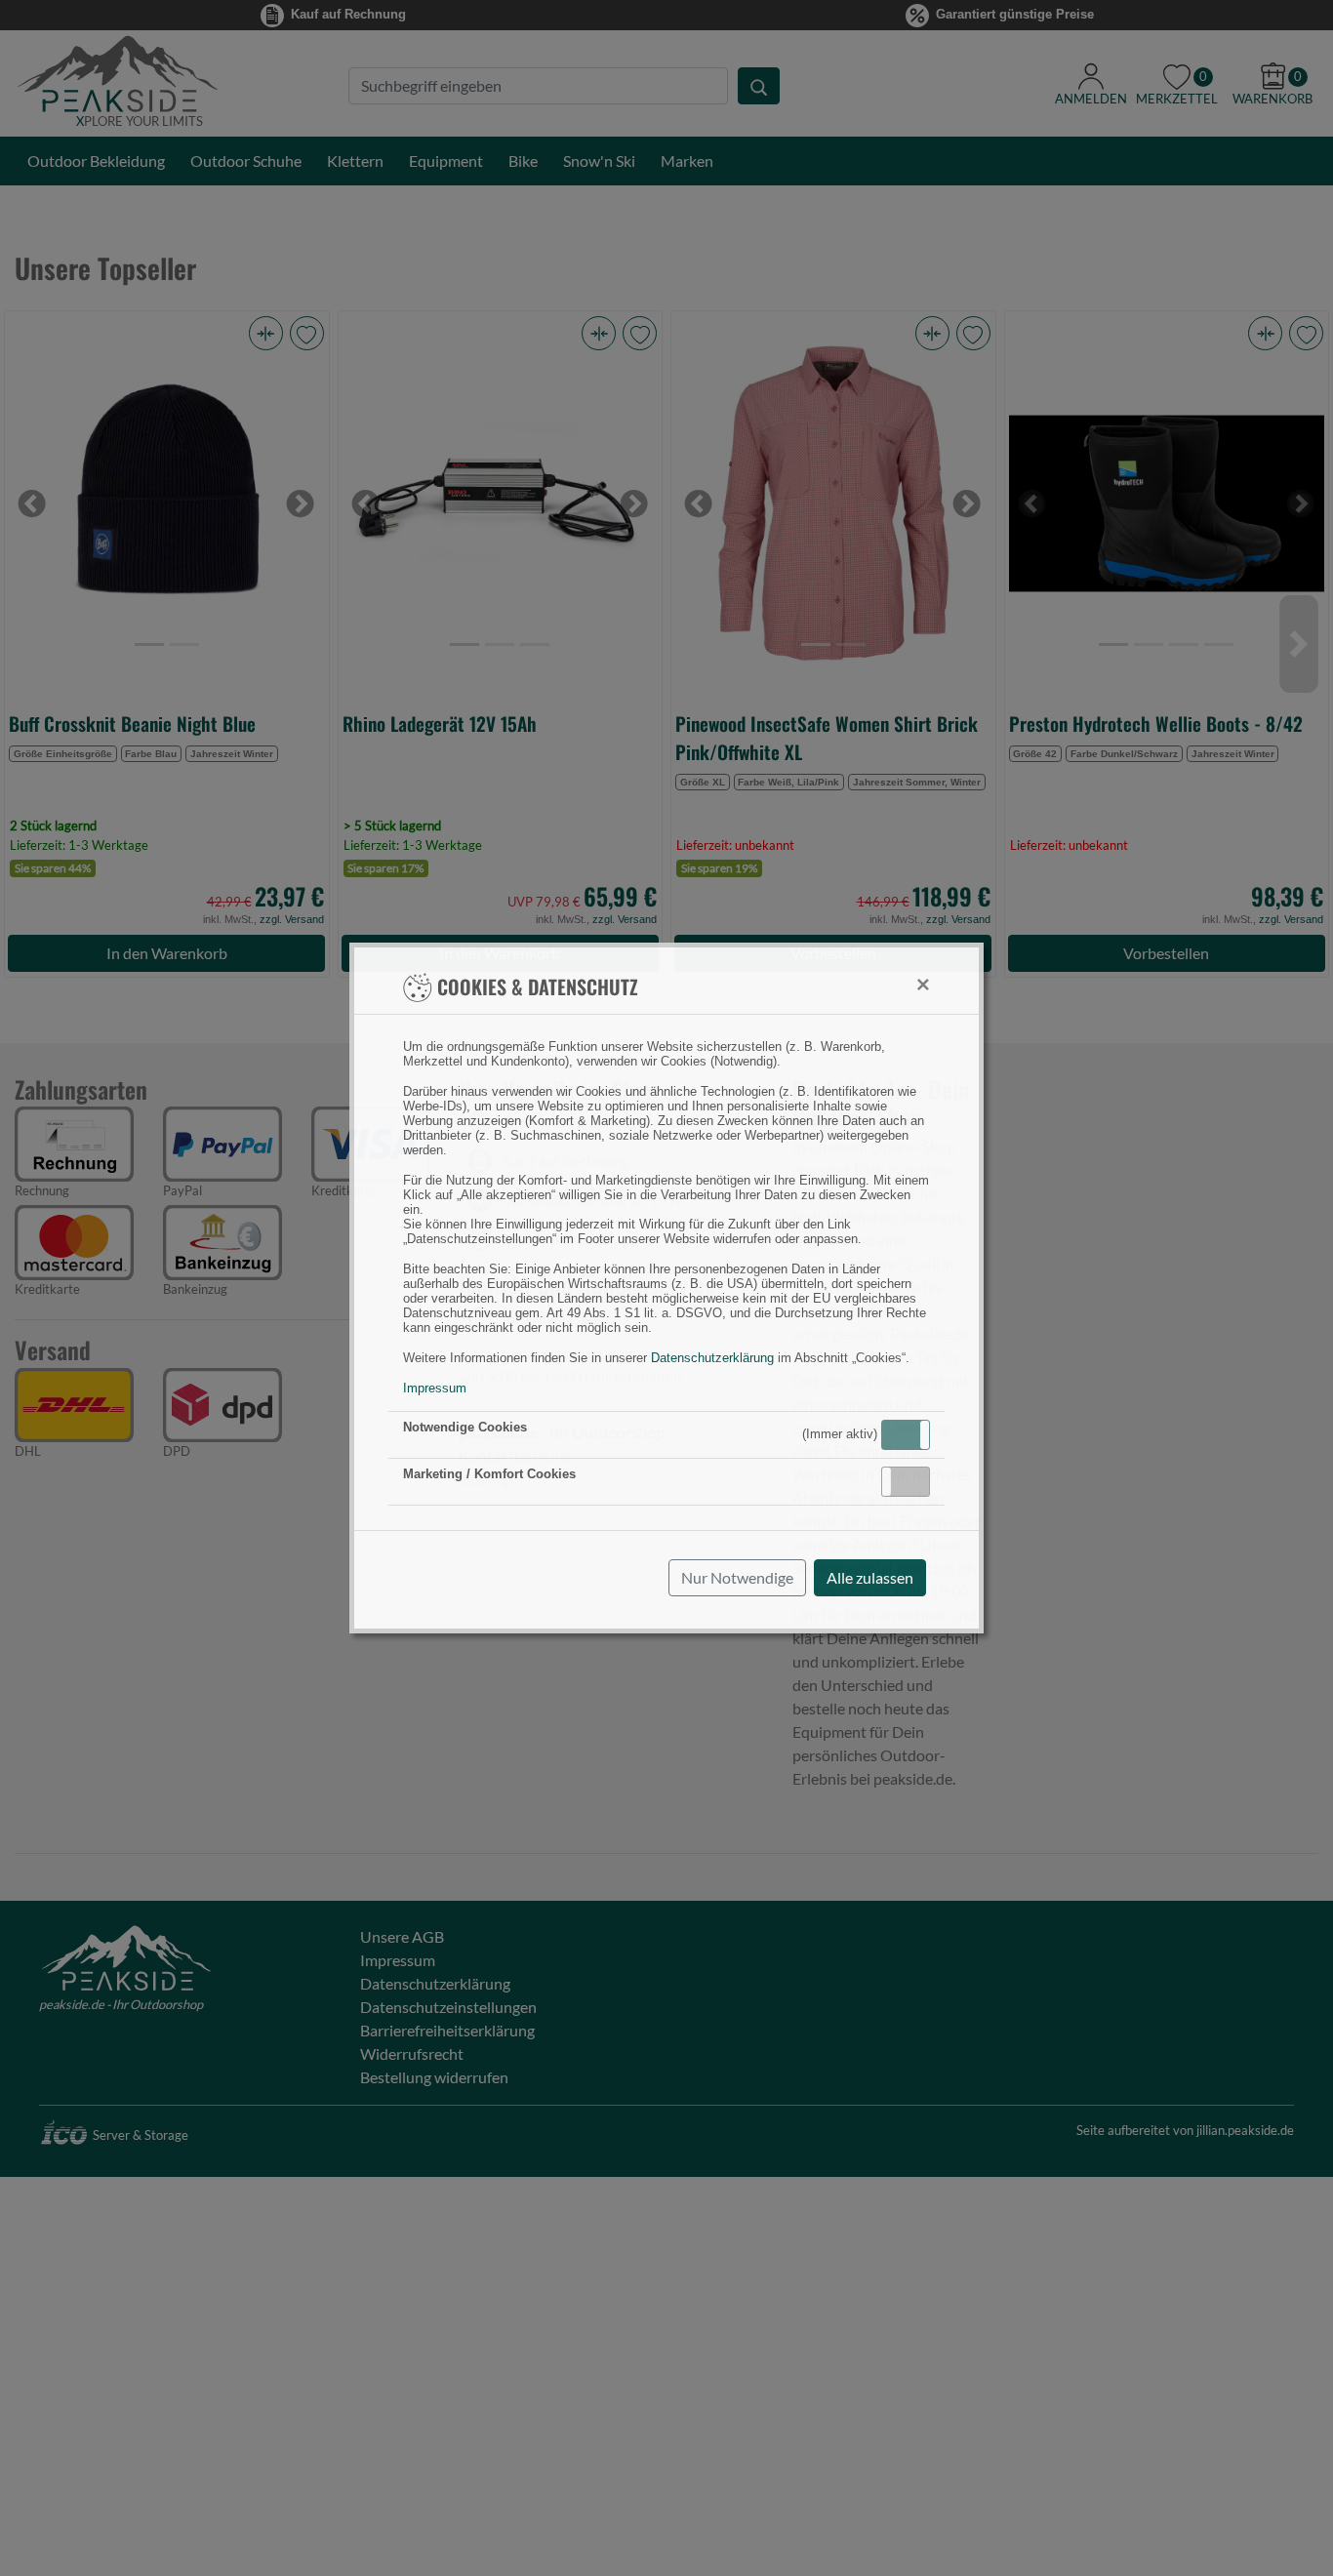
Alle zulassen (870, 1577)
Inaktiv (913, 1481)
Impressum (435, 1388)
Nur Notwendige (737, 1577)
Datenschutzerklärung (712, 1358)
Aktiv (905, 1434)
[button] (906, 1435)
